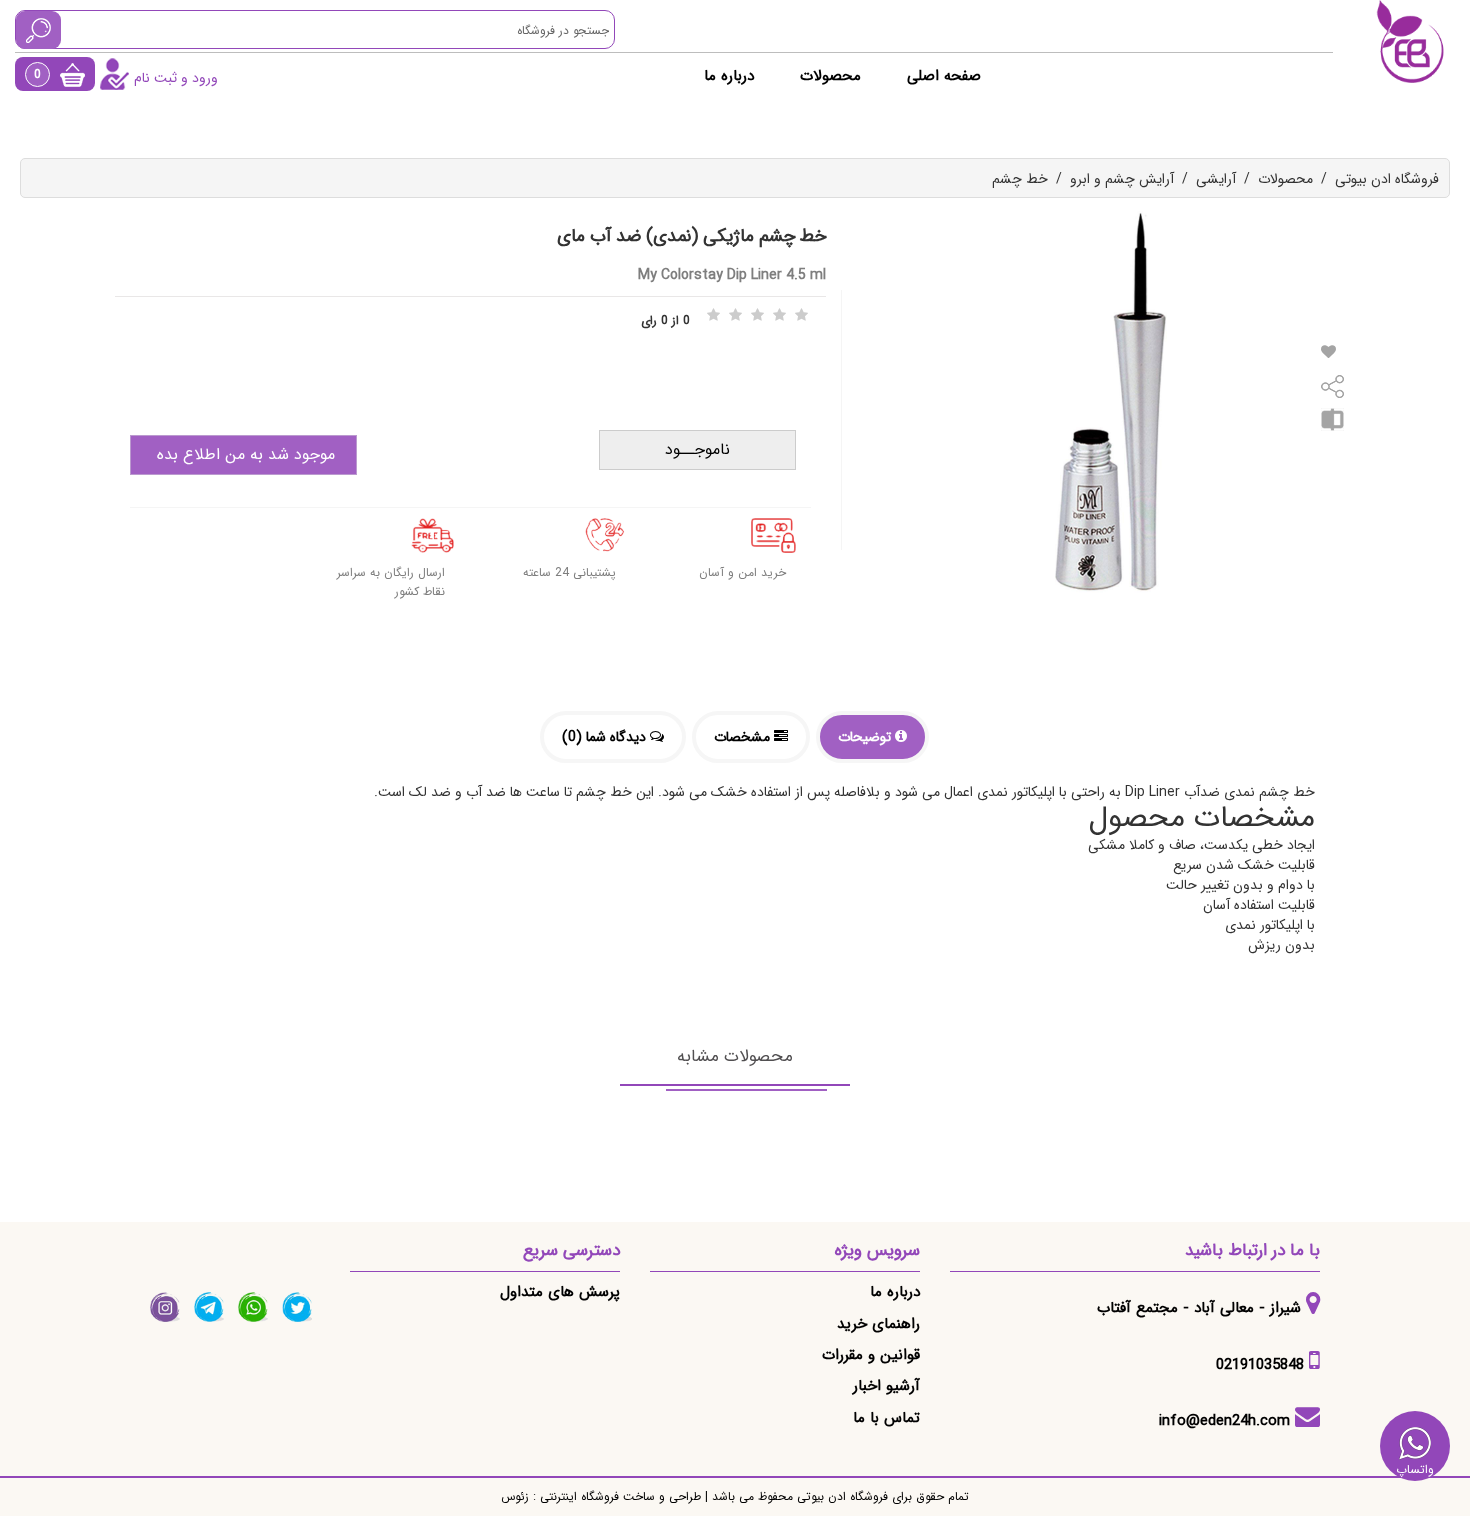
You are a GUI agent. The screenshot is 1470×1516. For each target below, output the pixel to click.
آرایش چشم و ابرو (1122, 179)
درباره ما (729, 76)
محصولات (830, 76)
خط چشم (1020, 179)
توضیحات (866, 737)
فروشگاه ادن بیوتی (1387, 179)
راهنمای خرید (878, 1324)
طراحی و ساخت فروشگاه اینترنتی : (615, 1496)
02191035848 (1260, 1365)
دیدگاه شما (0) (606, 737)
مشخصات (744, 737)
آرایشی (1216, 179)
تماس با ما (886, 1418)
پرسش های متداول (560, 1292)
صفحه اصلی (944, 76)
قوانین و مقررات (871, 1355)
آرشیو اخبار (886, 1386)
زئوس (515, 1496)
